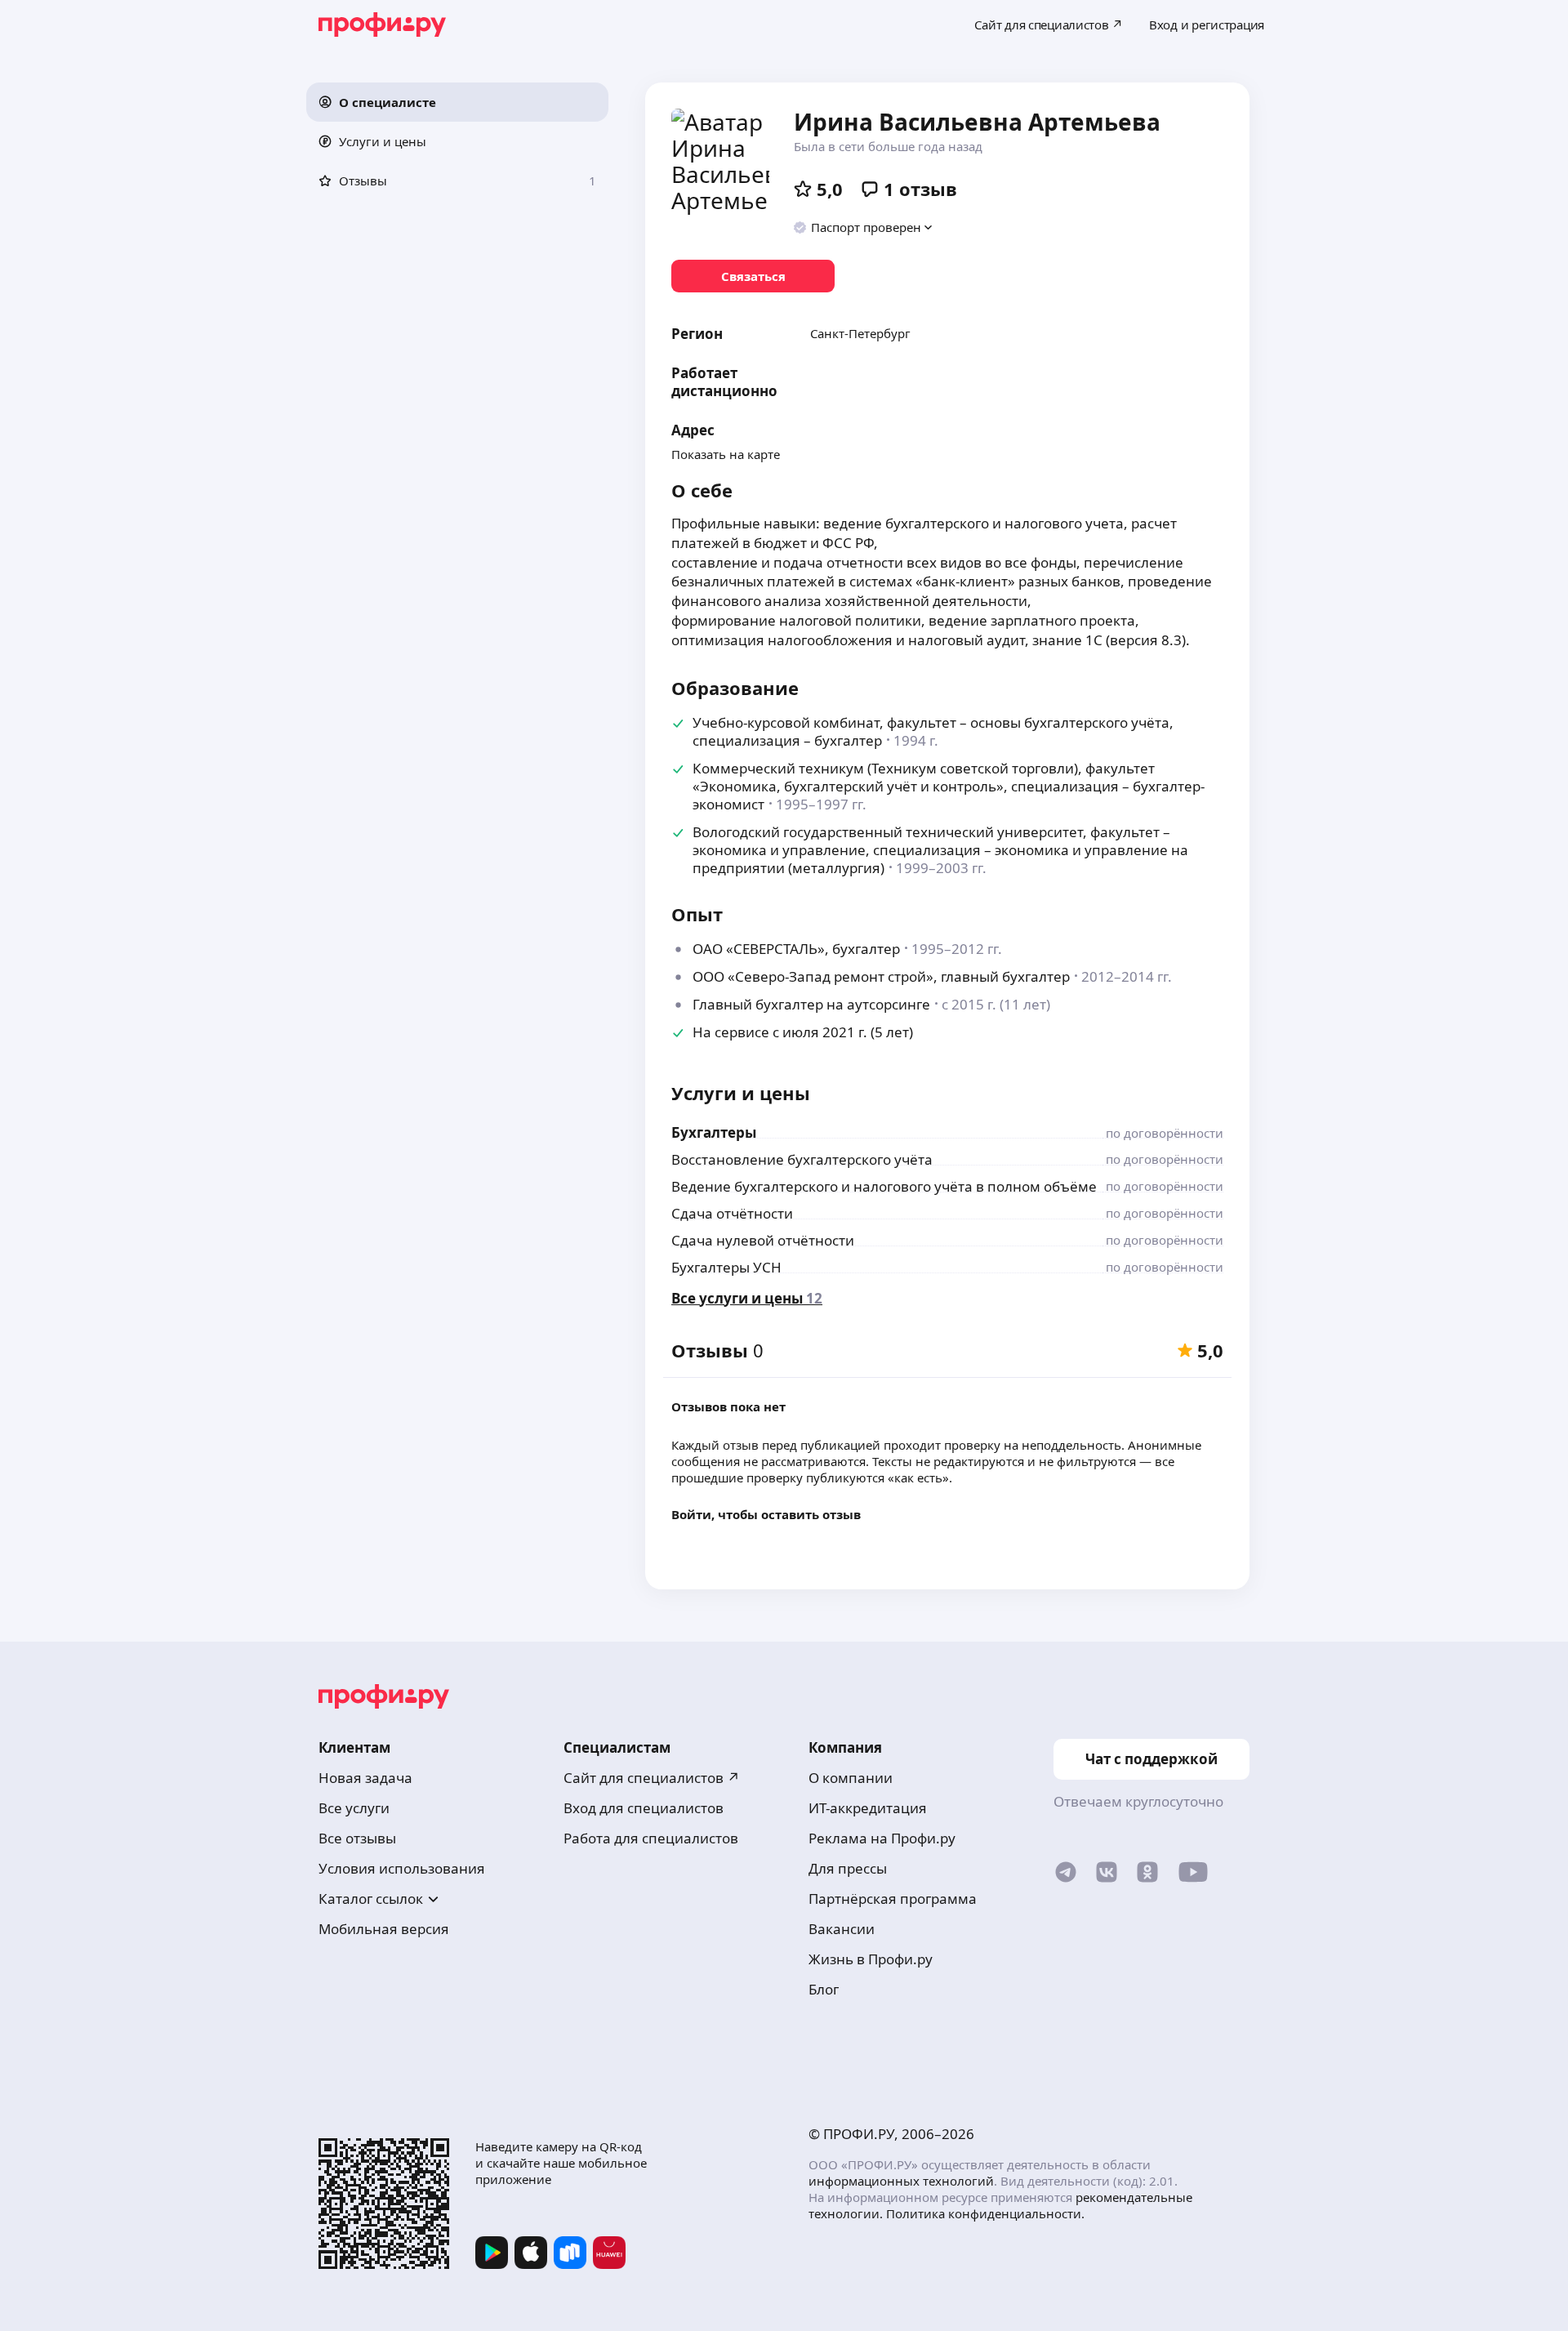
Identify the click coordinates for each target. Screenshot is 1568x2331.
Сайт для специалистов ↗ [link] (652, 1778)
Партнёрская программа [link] (893, 1899)
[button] (457, 102)
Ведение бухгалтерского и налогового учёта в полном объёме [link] (884, 1186)
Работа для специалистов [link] (651, 1838)
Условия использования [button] (402, 1868)
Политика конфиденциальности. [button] (985, 2213)
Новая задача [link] (365, 1778)
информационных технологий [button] (901, 2181)
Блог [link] (824, 1989)
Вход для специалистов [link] (644, 1808)
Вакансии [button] (842, 1929)
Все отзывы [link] (357, 1838)
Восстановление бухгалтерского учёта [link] (802, 1159)
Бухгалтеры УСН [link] (726, 1267)
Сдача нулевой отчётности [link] (763, 1240)
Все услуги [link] (354, 1808)
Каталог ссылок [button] (371, 1899)
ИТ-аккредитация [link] (868, 1808)
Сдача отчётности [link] (732, 1213)
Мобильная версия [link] (384, 1929)
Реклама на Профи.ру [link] (882, 1838)
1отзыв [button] (920, 189)
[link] (753, 276)
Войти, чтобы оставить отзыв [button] (766, 1514)
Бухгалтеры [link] (714, 1132)
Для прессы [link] (848, 1868)
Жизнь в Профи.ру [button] (871, 1959)
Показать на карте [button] (726, 454)
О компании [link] (851, 1778)
